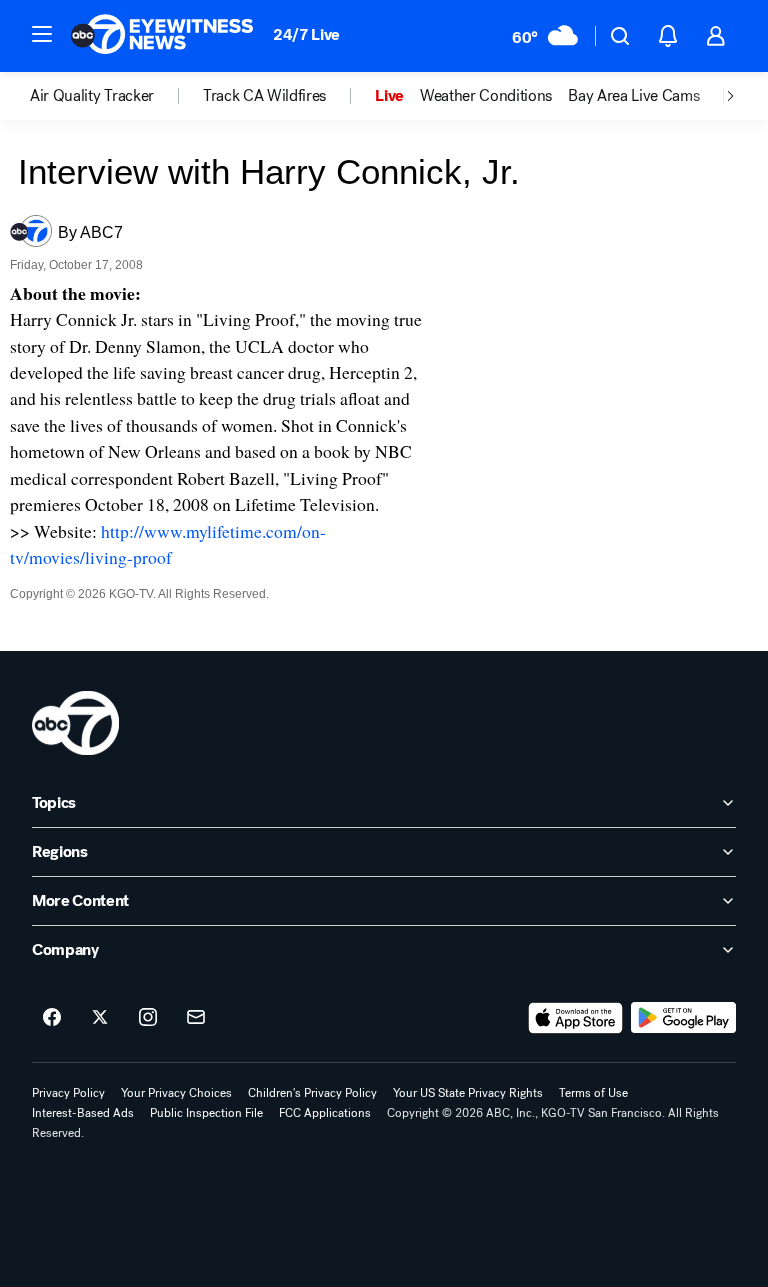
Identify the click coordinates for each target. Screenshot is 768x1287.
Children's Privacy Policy (312, 1093)
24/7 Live (306, 34)
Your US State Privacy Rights (468, 1093)
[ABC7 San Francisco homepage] (162, 36)
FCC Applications (325, 1113)
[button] (42, 34)
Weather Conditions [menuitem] (486, 96)
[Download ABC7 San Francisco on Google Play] (683, 1018)
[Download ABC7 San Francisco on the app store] (576, 1018)
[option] (116, 96)
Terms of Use (593, 1093)
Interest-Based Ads (83, 1113)
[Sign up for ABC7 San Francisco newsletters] (196, 1018)
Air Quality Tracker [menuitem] (92, 96)
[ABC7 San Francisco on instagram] (148, 1018)
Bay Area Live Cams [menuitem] (633, 96)
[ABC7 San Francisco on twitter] (100, 1018)
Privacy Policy (68, 1093)
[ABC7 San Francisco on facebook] (52, 1018)
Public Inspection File (206, 1113)
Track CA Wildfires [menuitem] (264, 96)
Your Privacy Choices (176, 1093)
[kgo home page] (75, 723)
